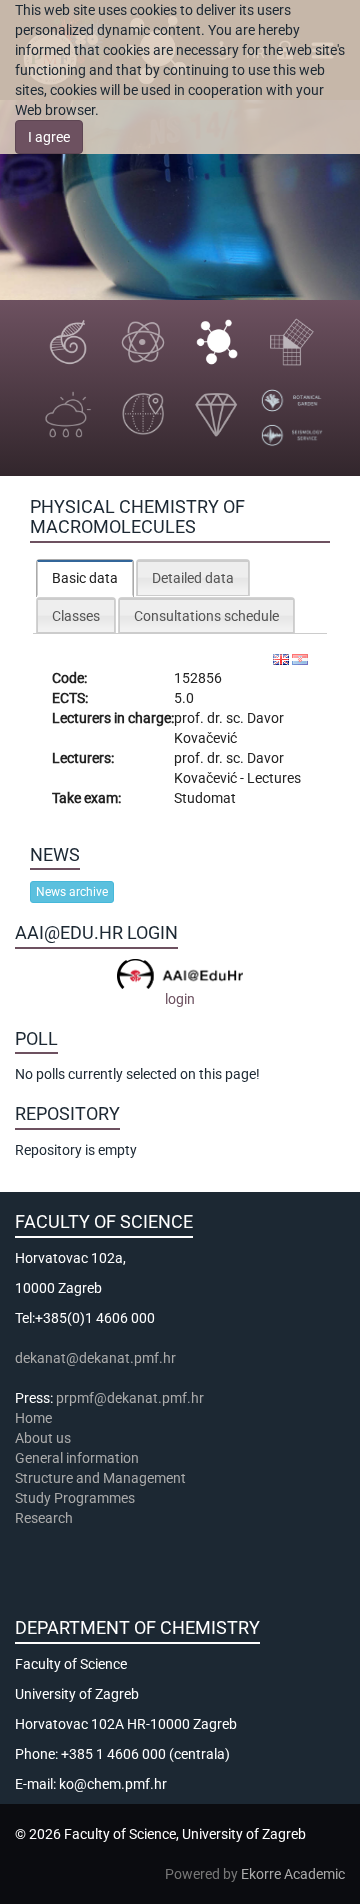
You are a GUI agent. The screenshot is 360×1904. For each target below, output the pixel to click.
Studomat (205, 798)
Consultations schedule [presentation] (206, 616)
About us (44, 1438)
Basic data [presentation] (85, 578)
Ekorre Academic (293, 1874)
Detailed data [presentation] (193, 578)
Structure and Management (100, 1478)
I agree (49, 137)
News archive (72, 892)
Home (33, 1418)
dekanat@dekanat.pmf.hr (95, 1358)
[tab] (85, 577)
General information (77, 1458)
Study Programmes (75, 1498)
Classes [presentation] (76, 616)
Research (45, 1518)
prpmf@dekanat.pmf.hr (130, 1398)
